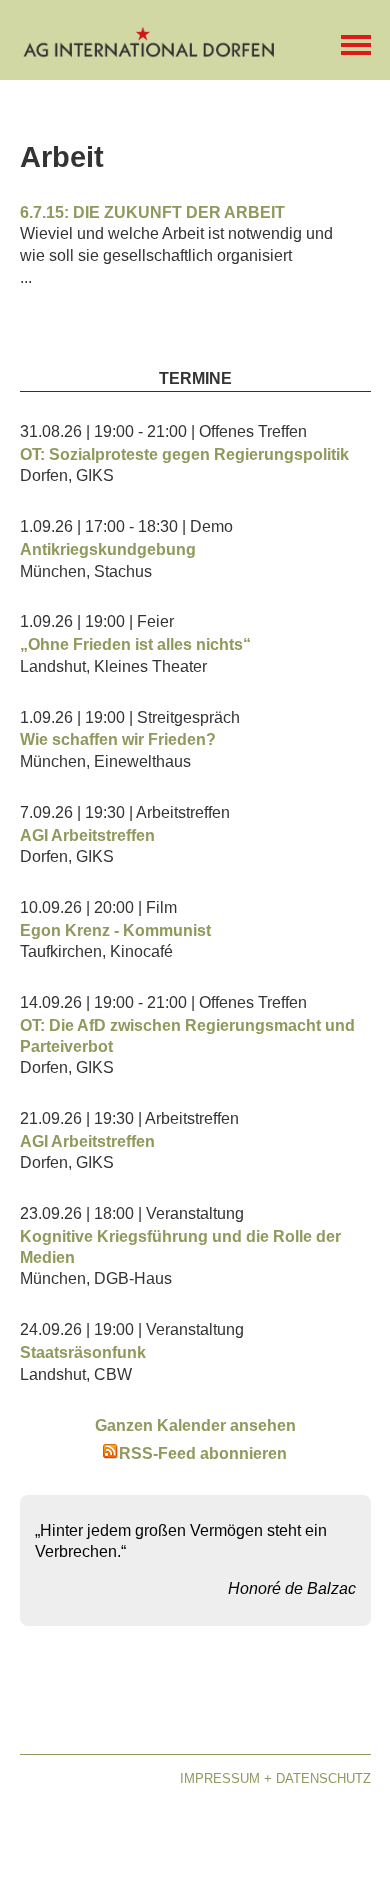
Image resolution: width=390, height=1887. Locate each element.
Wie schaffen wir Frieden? (118, 739)
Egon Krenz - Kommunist (115, 930)
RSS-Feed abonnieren (203, 1453)
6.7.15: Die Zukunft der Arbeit (152, 212)
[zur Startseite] (150, 50)
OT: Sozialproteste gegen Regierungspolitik (184, 454)
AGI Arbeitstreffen (87, 835)
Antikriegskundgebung (108, 549)
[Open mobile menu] (356, 45)
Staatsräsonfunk (83, 1352)
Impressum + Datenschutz (275, 1778)
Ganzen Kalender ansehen (195, 1425)
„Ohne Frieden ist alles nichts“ (135, 644)
